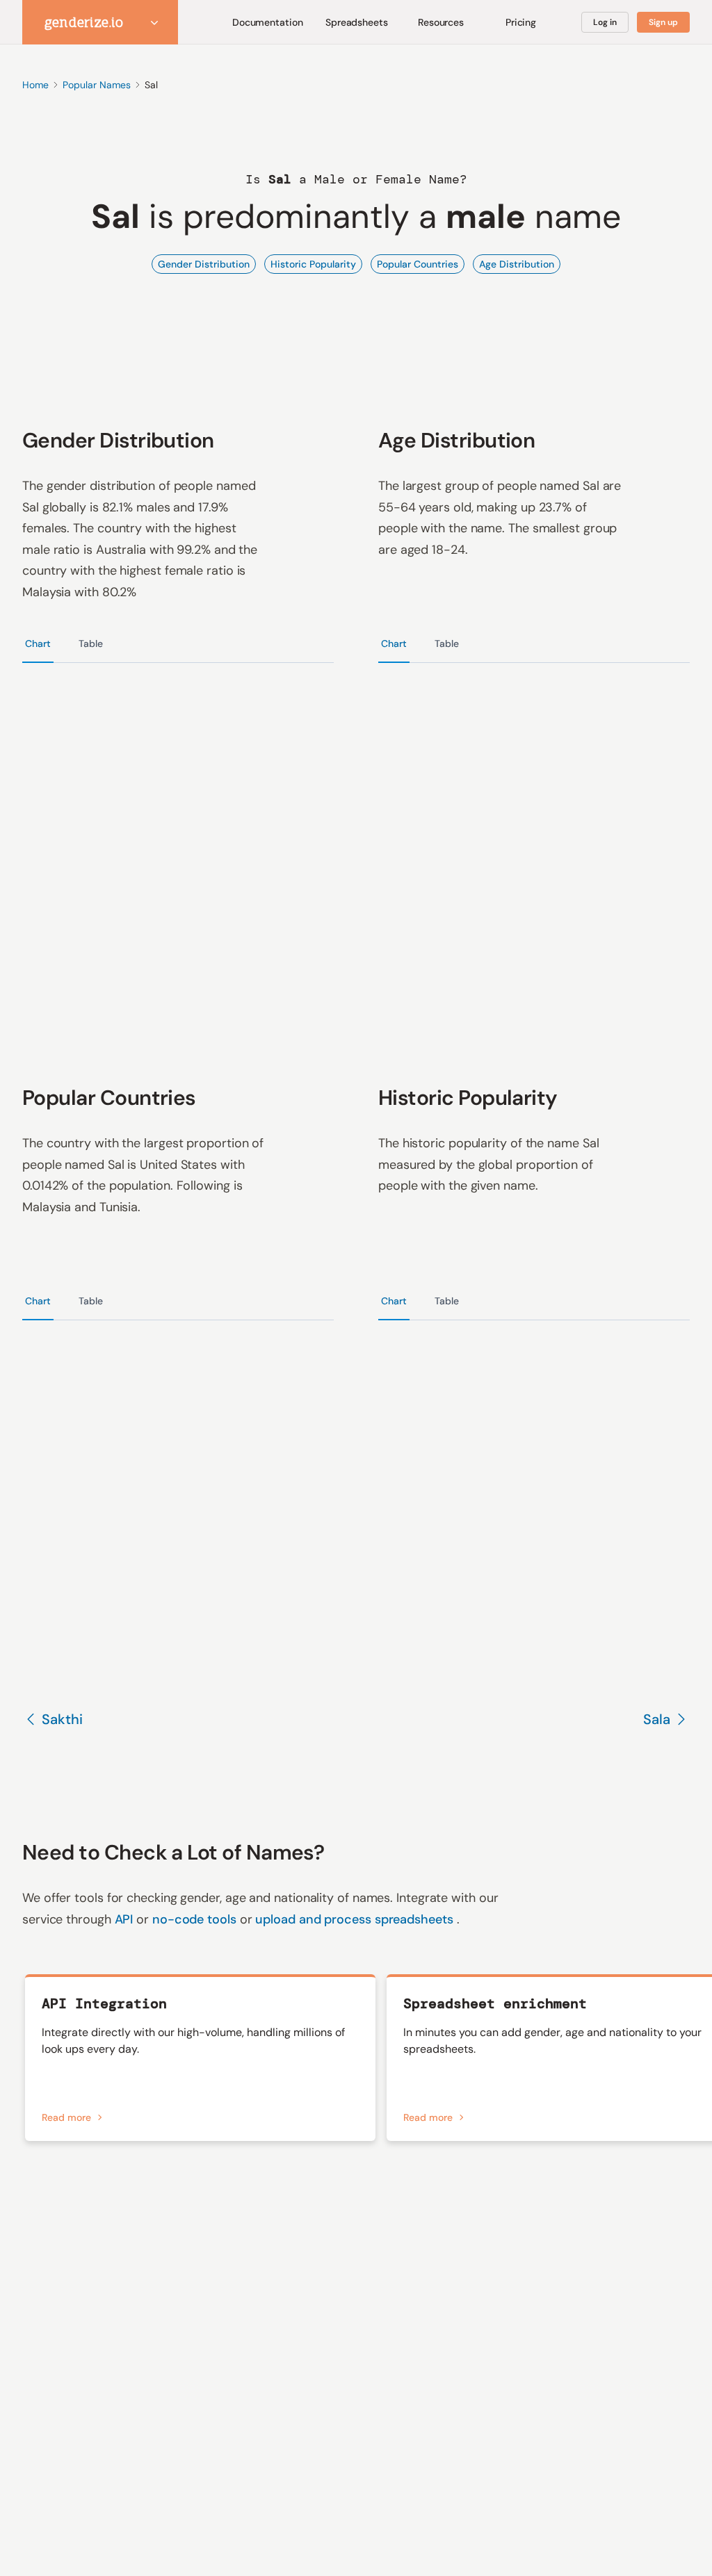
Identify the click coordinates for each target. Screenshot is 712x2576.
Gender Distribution (204, 264)
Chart (38, 643)
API (126, 1919)
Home (35, 85)
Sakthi (62, 1719)
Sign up (663, 22)
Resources (441, 22)
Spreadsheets (357, 22)
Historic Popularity (313, 264)
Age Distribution (517, 264)
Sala (657, 1719)
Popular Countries (418, 264)
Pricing (521, 22)
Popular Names (97, 85)
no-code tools (196, 1919)
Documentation (268, 22)
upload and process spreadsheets (356, 1919)
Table (91, 643)
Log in (605, 22)
